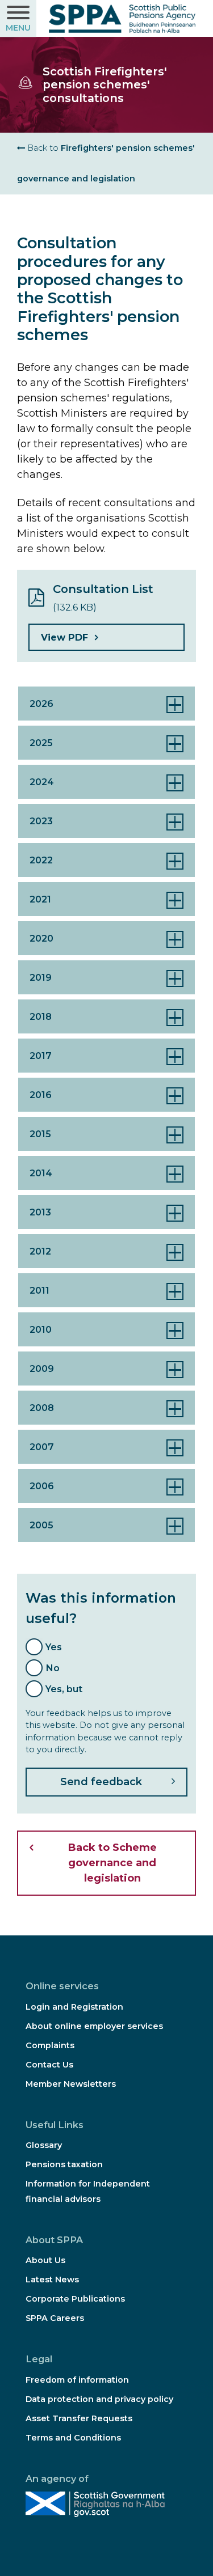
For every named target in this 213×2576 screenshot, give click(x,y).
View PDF (64, 637)
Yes (54, 1647)
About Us (45, 2260)
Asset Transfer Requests (79, 2418)
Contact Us (49, 2065)
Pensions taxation (64, 2164)
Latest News (52, 2280)
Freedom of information (77, 2380)
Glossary (44, 2145)
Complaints (50, 2045)
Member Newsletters (71, 2084)
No (53, 1668)
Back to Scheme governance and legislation (112, 1863)
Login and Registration (74, 2007)
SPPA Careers (55, 2318)
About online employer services (94, 2026)
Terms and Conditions (73, 2438)
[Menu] (18, 19)
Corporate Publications (75, 2299)
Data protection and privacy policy (99, 2399)
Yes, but (64, 1689)
